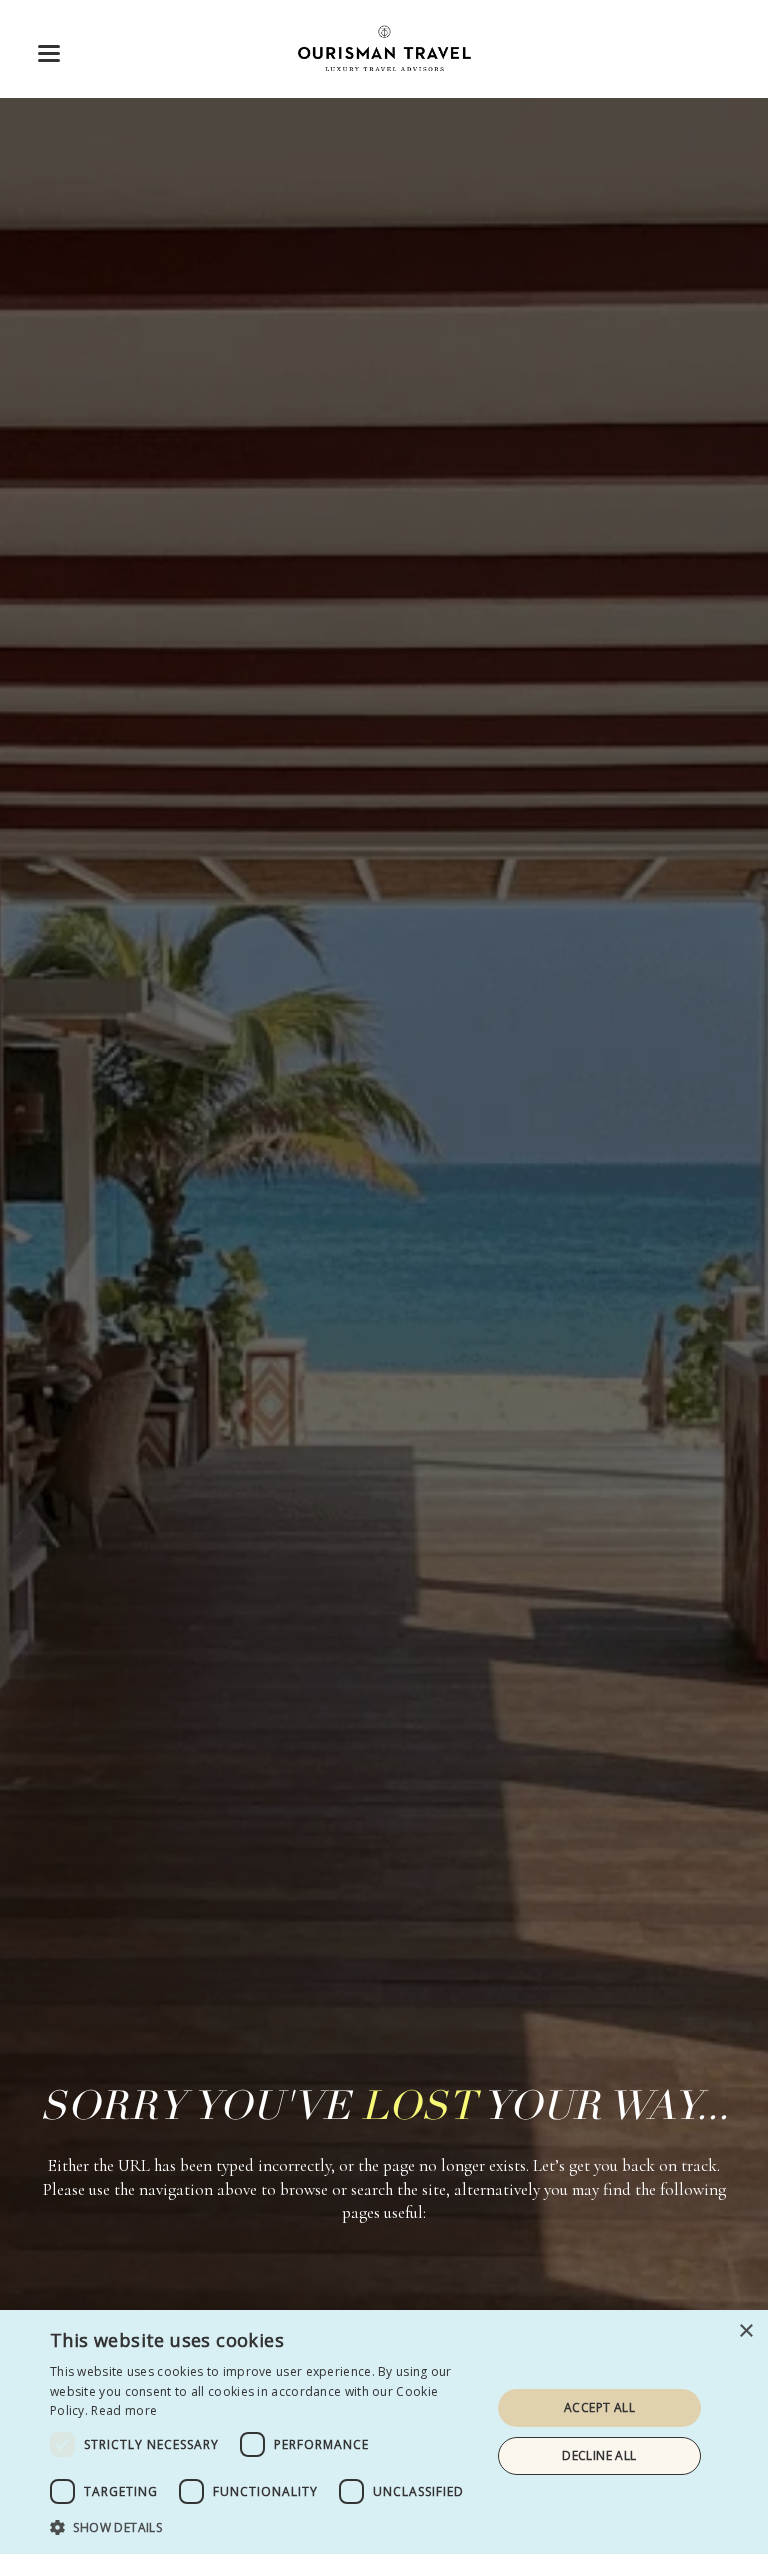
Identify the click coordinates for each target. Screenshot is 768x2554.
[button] (49, 53)
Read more (124, 2410)
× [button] (745, 2331)
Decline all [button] (599, 2455)
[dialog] (384, 2432)
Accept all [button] (599, 2407)
